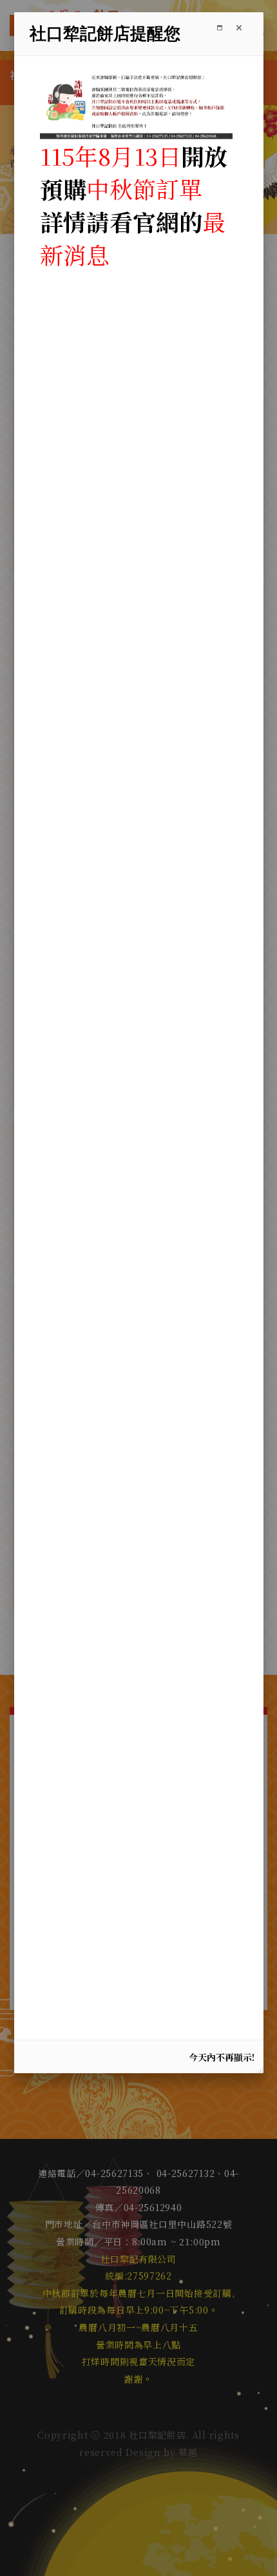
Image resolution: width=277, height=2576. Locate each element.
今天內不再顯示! (222, 2057)
